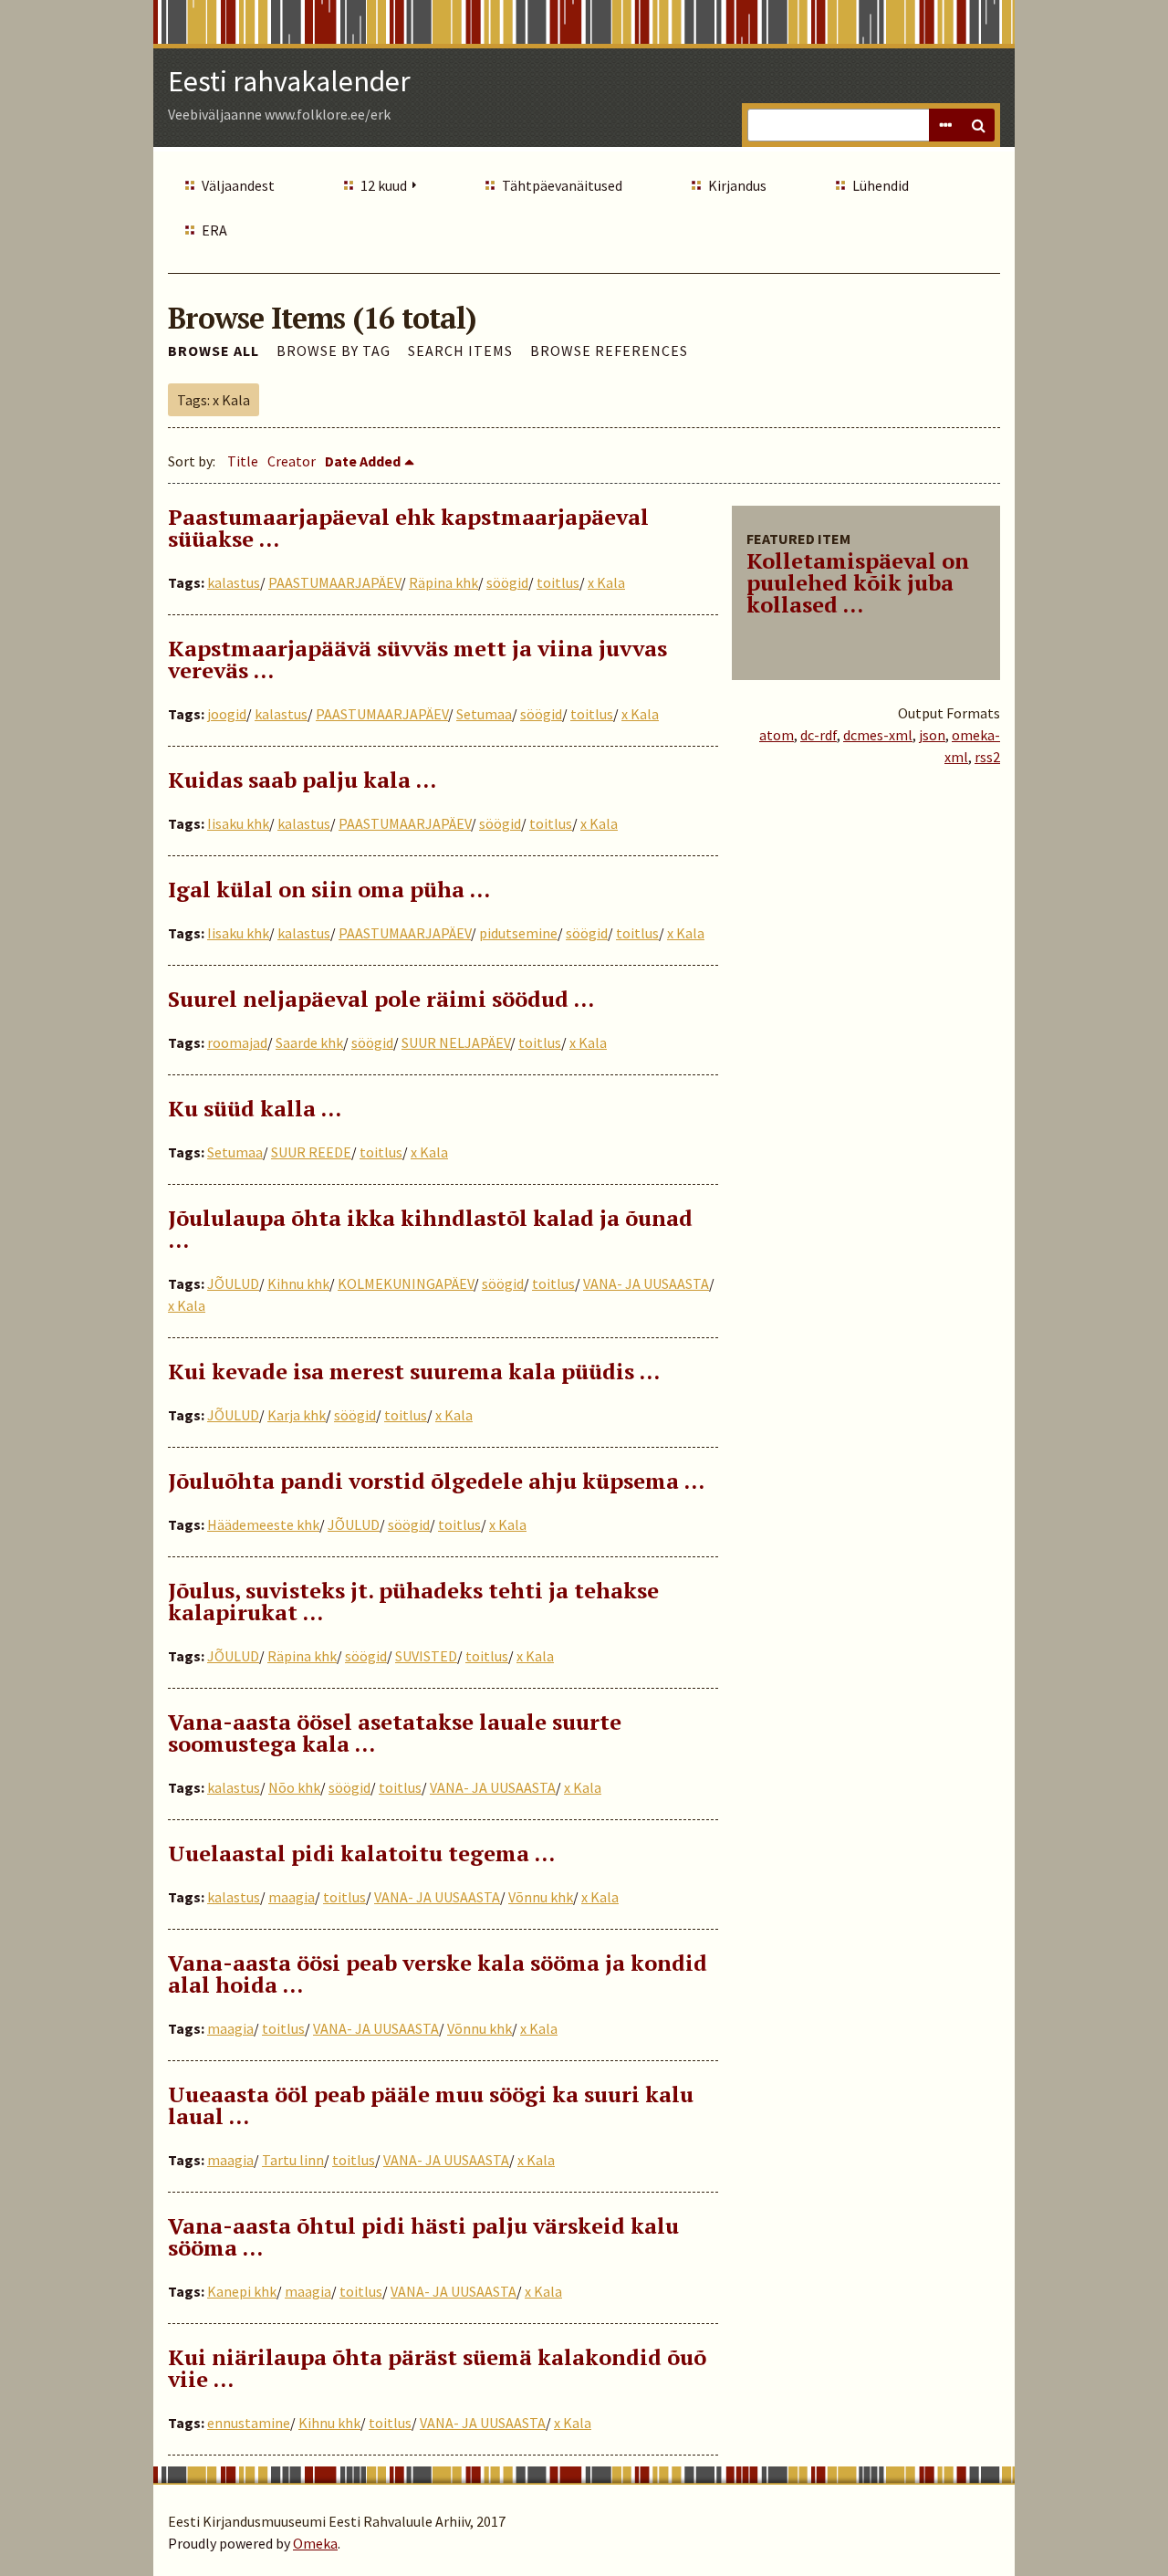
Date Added (363, 461)
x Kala (606, 582)
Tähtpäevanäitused (562, 185)
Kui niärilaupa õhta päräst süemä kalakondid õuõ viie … (437, 2368)
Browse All (214, 351)
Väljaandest (238, 185)
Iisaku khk (238, 823)
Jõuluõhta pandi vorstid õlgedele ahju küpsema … (436, 1481)
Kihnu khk (298, 1283)
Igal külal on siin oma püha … (329, 889)
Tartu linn (293, 2160)
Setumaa (484, 714)
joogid (227, 714)
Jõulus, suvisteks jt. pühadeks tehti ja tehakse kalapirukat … (413, 1601)
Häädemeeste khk (263, 1524)
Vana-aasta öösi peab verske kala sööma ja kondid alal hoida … (438, 1974)
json (932, 735)
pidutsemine (518, 933)
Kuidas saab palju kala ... (302, 780)
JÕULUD (233, 1283)
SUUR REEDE (311, 1152)
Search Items (460, 351)
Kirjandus (737, 185)
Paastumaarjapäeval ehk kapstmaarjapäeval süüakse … (408, 528)
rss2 (987, 757)
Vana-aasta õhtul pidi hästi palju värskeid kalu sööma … (423, 2236)
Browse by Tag (334, 351)
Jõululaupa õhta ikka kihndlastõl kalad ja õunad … (430, 1229)
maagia (292, 1897)
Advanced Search (945, 125)
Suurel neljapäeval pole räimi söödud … (381, 999)
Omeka (315, 2543)
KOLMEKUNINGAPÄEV (406, 1283)
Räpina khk (443, 582)
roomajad (237, 1042)
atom (777, 735)
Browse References (609, 351)
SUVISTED (426, 1656)
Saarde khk (309, 1042)
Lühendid (881, 185)
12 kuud (384, 185)
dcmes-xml (878, 735)
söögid (507, 582)
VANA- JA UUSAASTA (646, 1283)
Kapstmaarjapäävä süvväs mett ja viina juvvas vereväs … (417, 659)
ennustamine (249, 2423)
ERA (214, 230)
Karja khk (297, 1415)
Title (243, 461)
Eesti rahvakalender (289, 81)
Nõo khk (294, 1787)
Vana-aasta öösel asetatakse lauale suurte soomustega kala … (395, 1733)
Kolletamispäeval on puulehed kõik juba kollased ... (858, 582)
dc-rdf (819, 735)
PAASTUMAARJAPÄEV (334, 582)
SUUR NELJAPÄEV (456, 1042)
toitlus (558, 582)
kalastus (234, 582)
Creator (292, 461)
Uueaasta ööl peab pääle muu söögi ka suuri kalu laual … (431, 2105)
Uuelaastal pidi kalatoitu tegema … (361, 1853)
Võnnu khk (541, 1897)
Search (978, 125)
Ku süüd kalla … (255, 1108)
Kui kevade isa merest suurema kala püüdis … (414, 1371)
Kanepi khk (242, 2291)
